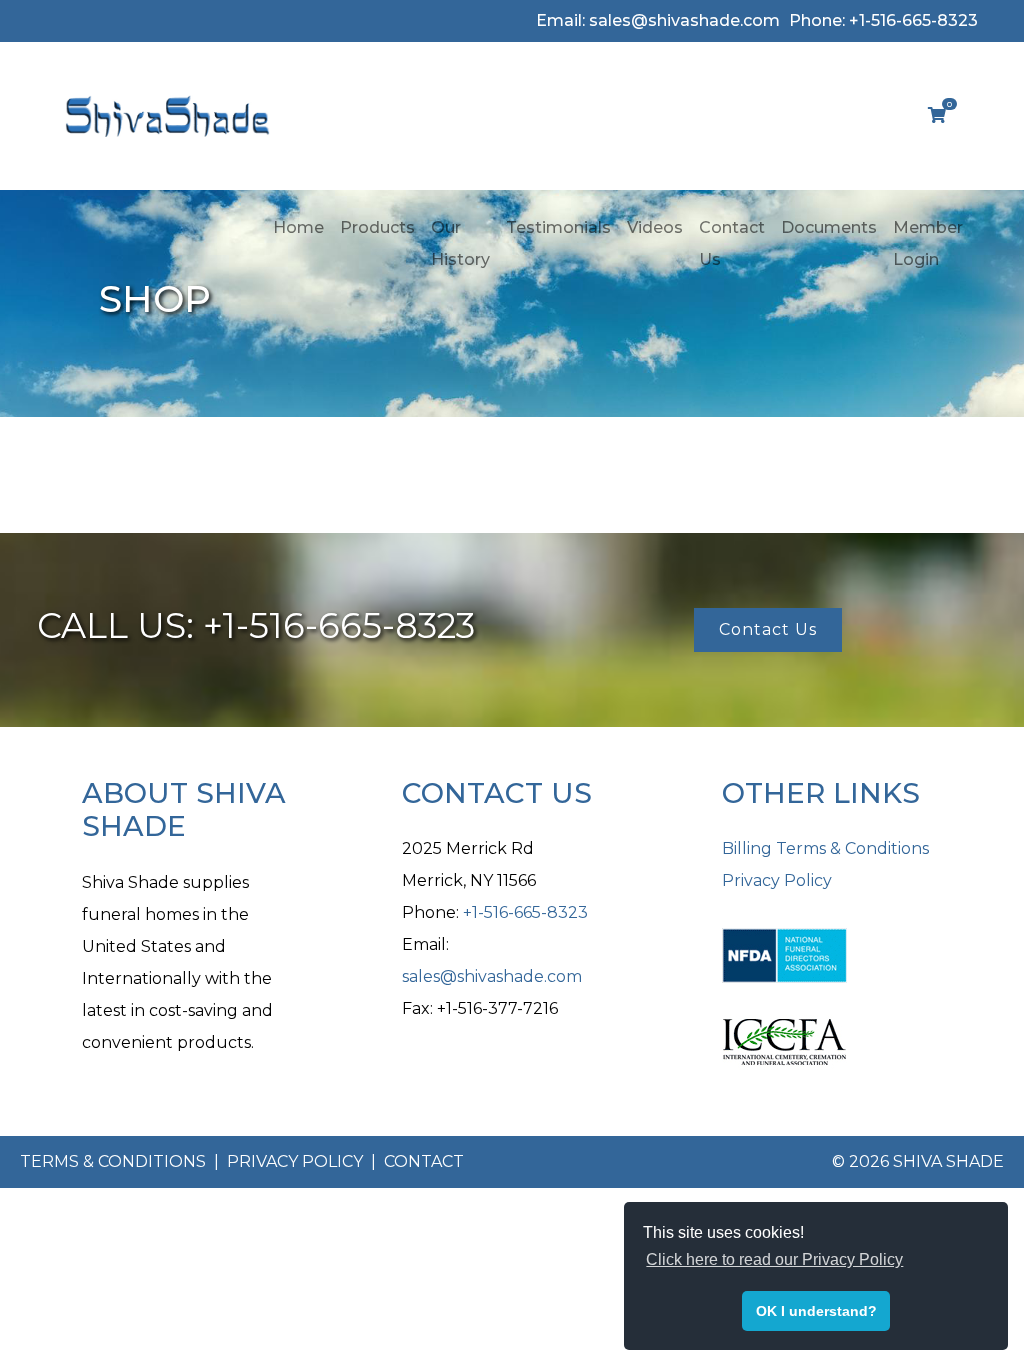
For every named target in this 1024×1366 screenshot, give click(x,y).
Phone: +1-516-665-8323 (883, 20)
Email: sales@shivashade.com (658, 20)
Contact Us (732, 243)
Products (377, 227)
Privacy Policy (777, 880)
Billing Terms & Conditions (825, 848)
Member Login (928, 243)
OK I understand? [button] (816, 1311)
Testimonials (558, 227)
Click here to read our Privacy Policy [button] (774, 1259)
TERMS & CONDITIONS (115, 1161)
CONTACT (424, 1161)
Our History (460, 243)
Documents (829, 227)
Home (298, 227)
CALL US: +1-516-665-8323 (256, 625)
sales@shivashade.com (492, 976)
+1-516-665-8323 (525, 912)
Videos (655, 227)
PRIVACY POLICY (297, 1161)
